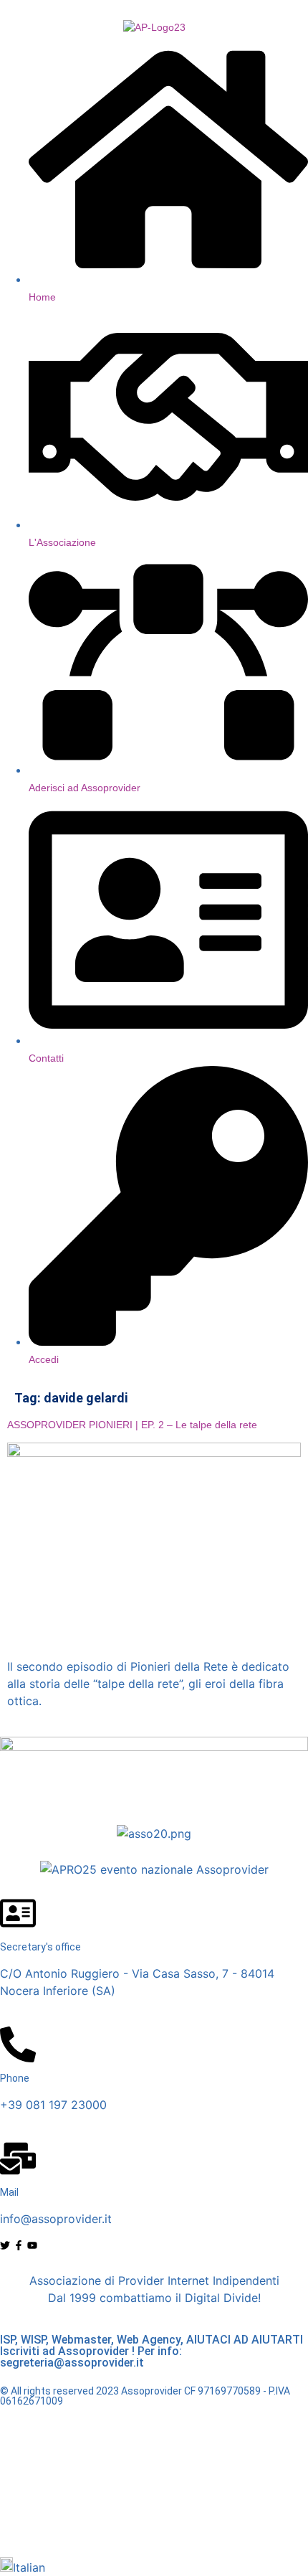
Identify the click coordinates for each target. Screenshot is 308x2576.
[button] (154, 2567)
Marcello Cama (180, 2522)
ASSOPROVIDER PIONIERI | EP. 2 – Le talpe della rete (132, 1425)
